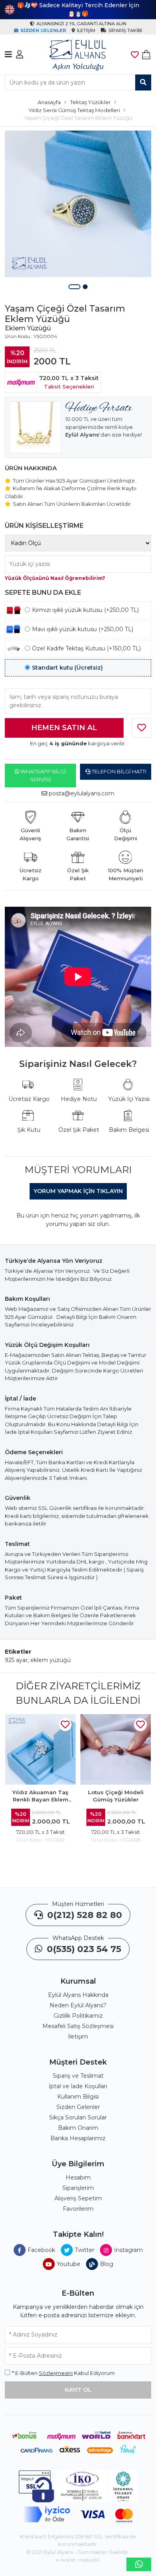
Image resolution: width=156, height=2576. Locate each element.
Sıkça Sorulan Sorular (78, 2117)
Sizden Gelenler (78, 2107)
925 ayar (16, 1660)
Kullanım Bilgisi (78, 2097)
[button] (74, 287)
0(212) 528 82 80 (83, 1915)
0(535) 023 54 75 (83, 1949)
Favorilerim (78, 2209)
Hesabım (78, 2178)
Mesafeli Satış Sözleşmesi (78, 2026)
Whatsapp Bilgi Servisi (43, 775)
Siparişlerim (78, 2188)
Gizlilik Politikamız (78, 2016)
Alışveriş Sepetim (78, 2198)
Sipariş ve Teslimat (78, 2076)
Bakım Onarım (78, 2128)
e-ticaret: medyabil (78, 2560)
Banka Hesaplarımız (78, 2138)
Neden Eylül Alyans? (78, 2005)
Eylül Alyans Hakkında (78, 1995)
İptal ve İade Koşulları (78, 2086)
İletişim (78, 2037)
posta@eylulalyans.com (82, 793)
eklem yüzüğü (51, 1660)
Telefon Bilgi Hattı (118, 771)
